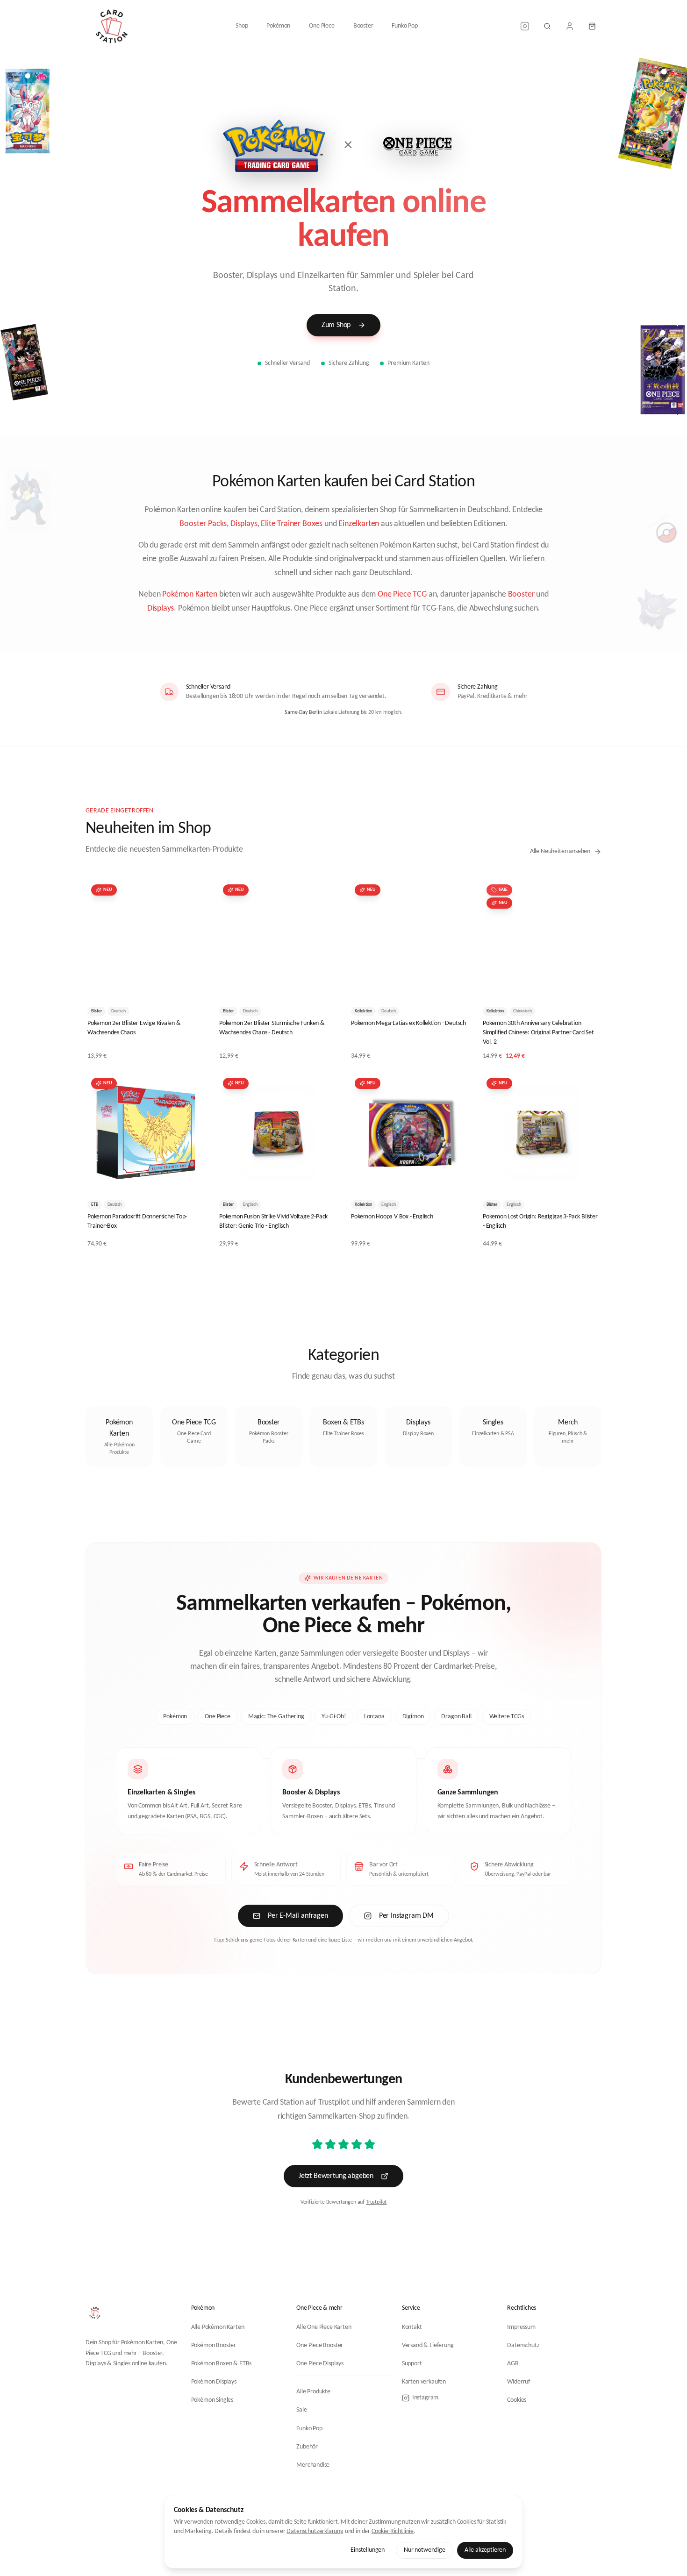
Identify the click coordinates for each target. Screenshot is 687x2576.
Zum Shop (336, 325)
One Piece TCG (402, 594)
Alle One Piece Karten (324, 2327)
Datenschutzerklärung (315, 2531)
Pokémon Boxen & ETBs (222, 2364)
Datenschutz (523, 2345)
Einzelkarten (359, 524)
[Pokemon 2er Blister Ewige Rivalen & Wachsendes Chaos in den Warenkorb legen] (191, 984)
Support (412, 2364)
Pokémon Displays (214, 2382)
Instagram (425, 2398)
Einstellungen (368, 2550)
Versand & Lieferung (428, 2345)
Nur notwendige (425, 2550)
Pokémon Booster (214, 2345)
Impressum (521, 2327)
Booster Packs (203, 524)
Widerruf (519, 2382)
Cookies (517, 2400)
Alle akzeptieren (485, 2550)
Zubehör (307, 2447)
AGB (513, 2364)
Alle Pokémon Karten (218, 2327)
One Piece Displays (320, 2364)
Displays (244, 524)
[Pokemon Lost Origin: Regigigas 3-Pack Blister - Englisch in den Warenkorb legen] (587, 1178)
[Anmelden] (570, 26)
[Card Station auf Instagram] (525, 26)
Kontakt (412, 2327)
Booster (363, 26)
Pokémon (278, 26)
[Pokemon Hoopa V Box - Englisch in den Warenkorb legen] (455, 1178)
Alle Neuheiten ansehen (560, 851)
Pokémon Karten (190, 594)
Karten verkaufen (424, 2382)
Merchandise (313, 2465)
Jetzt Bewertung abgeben (336, 2176)
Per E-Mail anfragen (298, 1916)
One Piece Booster (320, 2345)
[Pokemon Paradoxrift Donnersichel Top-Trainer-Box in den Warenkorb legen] (191, 1178)
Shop (242, 26)
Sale (301, 2410)
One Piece (322, 26)
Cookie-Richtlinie (393, 2531)
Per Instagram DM (406, 1916)
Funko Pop (404, 26)
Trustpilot (376, 2202)
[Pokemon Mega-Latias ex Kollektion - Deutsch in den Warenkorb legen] (455, 984)
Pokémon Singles (212, 2400)
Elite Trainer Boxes (292, 524)
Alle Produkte (313, 2392)
